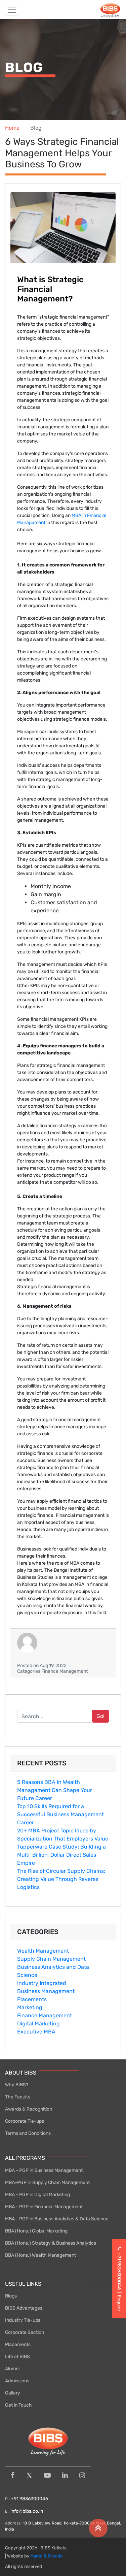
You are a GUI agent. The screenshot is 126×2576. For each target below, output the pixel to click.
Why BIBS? (17, 2085)
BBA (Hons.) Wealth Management (40, 2255)
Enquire (119, 2303)
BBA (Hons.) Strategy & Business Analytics (51, 2243)
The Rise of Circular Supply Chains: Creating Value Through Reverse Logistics (61, 1879)
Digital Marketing (38, 2024)
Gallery (13, 2393)
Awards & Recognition (29, 2109)
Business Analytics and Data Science (53, 1971)
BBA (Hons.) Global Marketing (36, 2231)
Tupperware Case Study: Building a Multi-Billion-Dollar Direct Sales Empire (61, 1855)
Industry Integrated (42, 1983)
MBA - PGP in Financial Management (44, 2207)
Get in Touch (18, 2405)
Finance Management (45, 2015)
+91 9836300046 (29, 2499)
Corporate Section (25, 2332)
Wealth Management (43, 1951)
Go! (100, 1716)
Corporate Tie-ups (25, 2121)
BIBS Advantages (24, 2308)
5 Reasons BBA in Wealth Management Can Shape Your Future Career (55, 1790)
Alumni (12, 2369)
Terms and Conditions (28, 2133)
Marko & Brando (47, 2556)
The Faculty (18, 2097)
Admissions (17, 2381)
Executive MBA (36, 2032)
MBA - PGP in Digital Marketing (37, 2195)
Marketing (30, 2007)
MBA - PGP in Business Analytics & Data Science (57, 2219)
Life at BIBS (17, 2357)
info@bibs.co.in (27, 2511)
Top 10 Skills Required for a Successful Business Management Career (60, 1814)
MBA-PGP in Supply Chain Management (47, 2182)
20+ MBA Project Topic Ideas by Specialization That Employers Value (63, 1835)
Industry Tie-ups (23, 2320)
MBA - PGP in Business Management (44, 2170)
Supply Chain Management (51, 1959)
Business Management (46, 1991)
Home (12, 128)
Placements (32, 1999)
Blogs (11, 2296)
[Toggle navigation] (12, 10)
